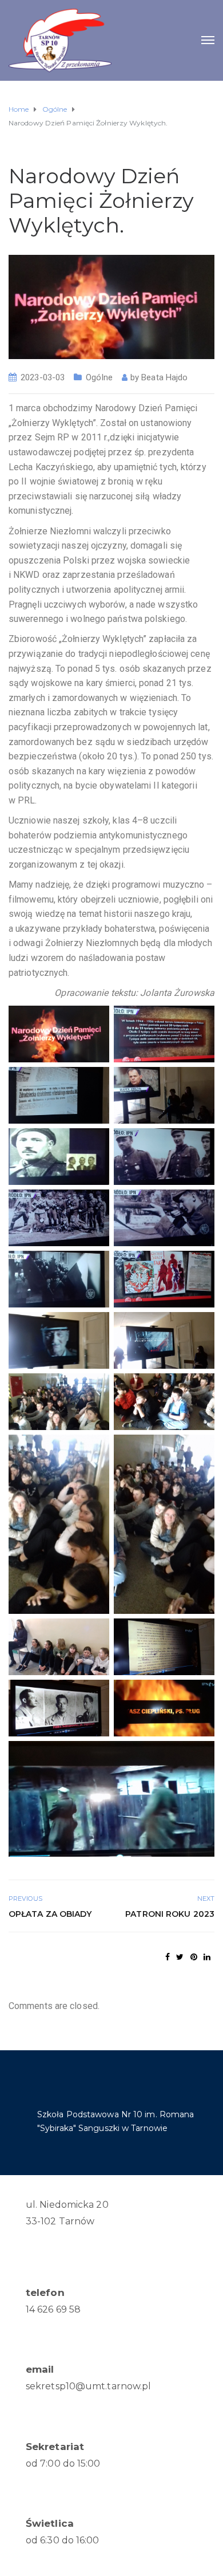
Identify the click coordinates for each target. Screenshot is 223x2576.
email (40, 2369)
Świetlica (50, 2523)
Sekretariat (55, 2447)
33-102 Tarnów (60, 2221)
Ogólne (99, 377)
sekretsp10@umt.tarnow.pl (88, 2386)
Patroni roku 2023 (170, 1914)
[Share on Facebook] (168, 1957)
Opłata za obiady (50, 1914)
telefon (45, 2293)
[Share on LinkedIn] (207, 1957)
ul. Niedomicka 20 (67, 2205)
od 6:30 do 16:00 (63, 2540)
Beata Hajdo (164, 377)
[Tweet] (180, 1957)
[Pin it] (194, 1957)
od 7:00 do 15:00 (63, 2463)
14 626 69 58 (53, 2309)
